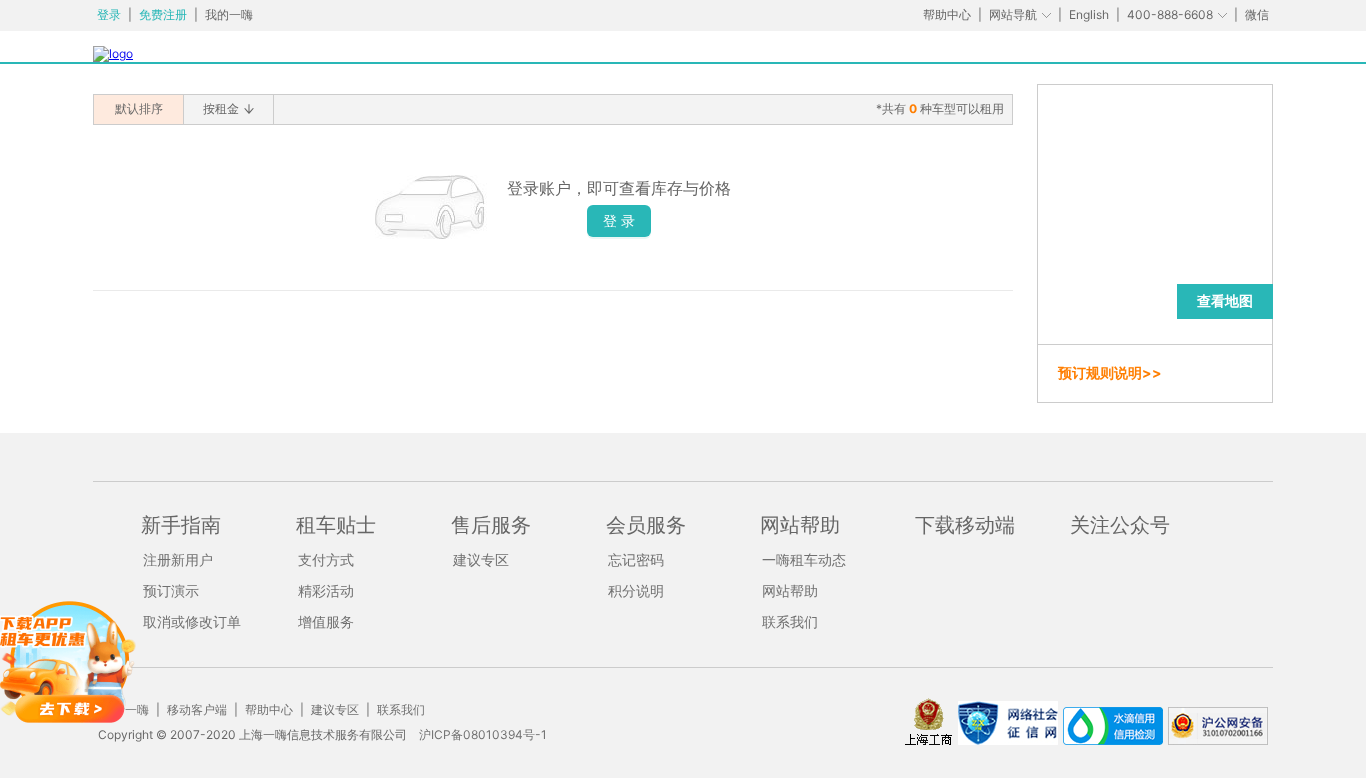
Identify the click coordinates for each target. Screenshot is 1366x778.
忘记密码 (636, 559)
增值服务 (326, 621)
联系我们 (790, 621)
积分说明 (636, 590)
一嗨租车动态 (804, 559)
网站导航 (1013, 14)
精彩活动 (326, 590)
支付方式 (326, 559)
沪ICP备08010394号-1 (483, 734)
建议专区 (481, 559)
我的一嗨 (229, 14)
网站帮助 (790, 590)
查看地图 (1225, 300)
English (1089, 14)
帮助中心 (947, 14)
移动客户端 (197, 709)
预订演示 (171, 590)
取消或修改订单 (192, 621)
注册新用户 (178, 559)
